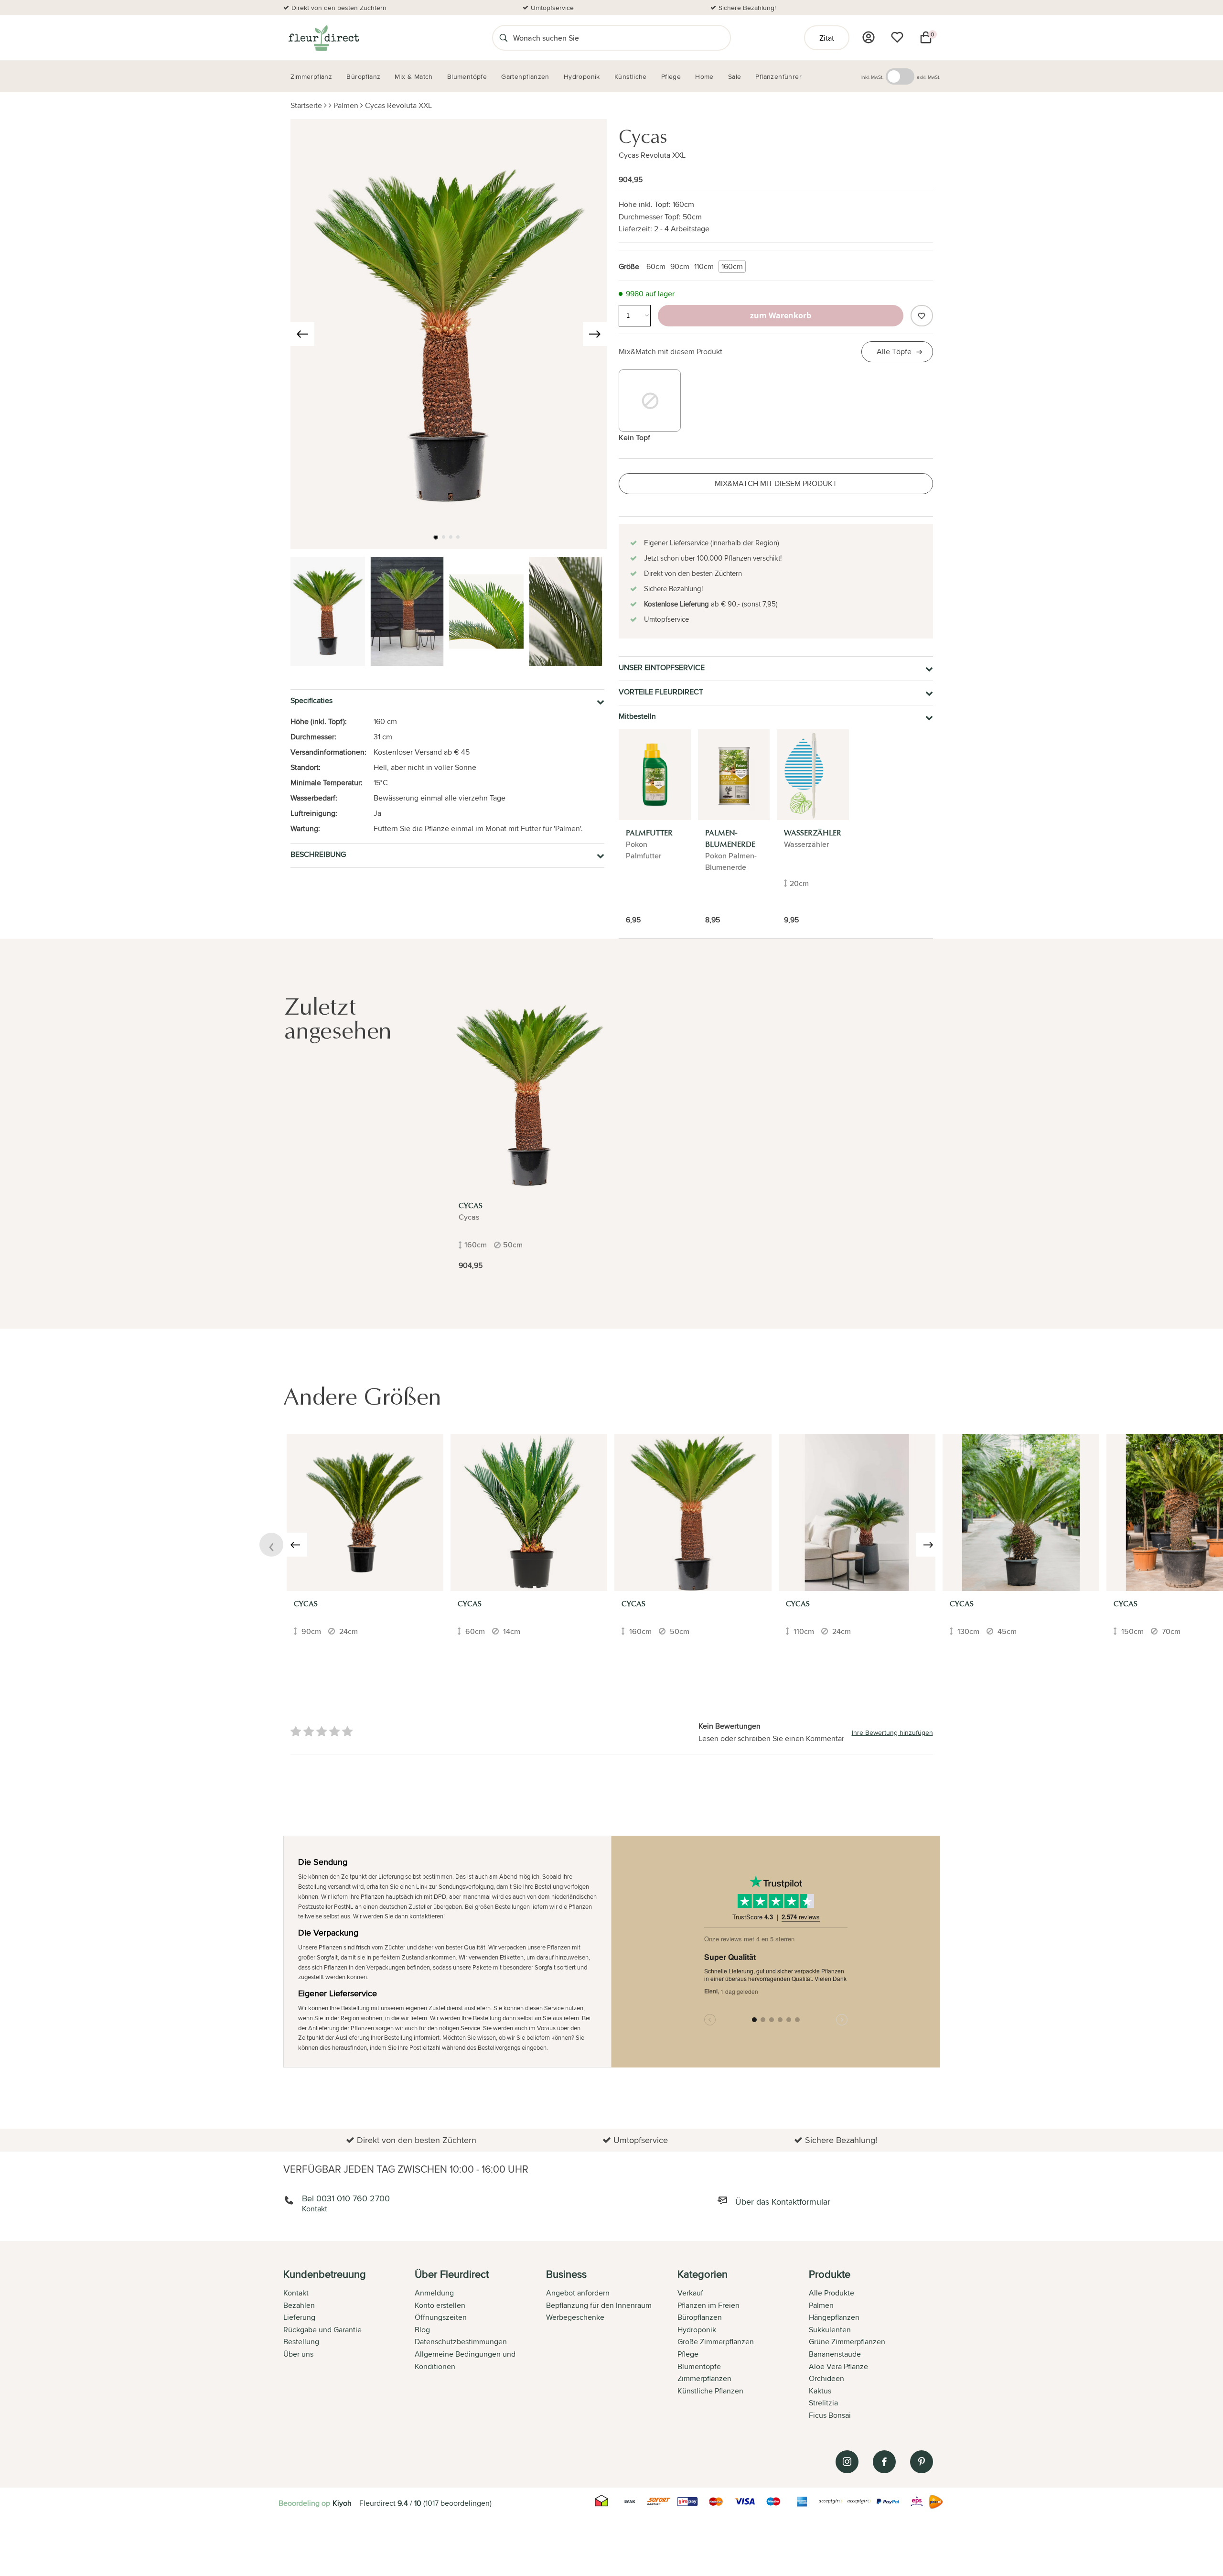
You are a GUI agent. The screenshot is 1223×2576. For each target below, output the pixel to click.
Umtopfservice (552, 8)
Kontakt (296, 2293)
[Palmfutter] (655, 775)
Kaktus (820, 2391)
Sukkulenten (830, 2330)
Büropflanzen (700, 2317)
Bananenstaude (835, 2354)
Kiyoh (342, 2503)
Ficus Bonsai (830, 2415)
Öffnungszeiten (441, 2317)
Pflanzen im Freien (708, 2305)
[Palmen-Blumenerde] (734, 775)
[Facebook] (884, 2462)
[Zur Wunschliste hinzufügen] (922, 316)
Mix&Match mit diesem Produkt (671, 352)
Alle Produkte (831, 2293)
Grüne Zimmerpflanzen (847, 2342)
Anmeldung (434, 2293)
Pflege (688, 2354)
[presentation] (302, 334)
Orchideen (826, 2378)
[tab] (349, 2346)
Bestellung (301, 2342)
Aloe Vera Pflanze (838, 2366)
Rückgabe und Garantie (322, 2330)
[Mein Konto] (869, 37)
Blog (422, 2330)
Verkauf (690, 2293)
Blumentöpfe (699, 2366)
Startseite (306, 105)
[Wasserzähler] (813, 775)
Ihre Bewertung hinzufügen (892, 1732)
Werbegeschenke (575, 2317)
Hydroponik (697, 2330)
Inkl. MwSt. (872, 77)
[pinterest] (922, 2462)
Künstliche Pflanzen (710, 2391)
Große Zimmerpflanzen (716, 2342)
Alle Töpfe (894, 352)
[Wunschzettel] (897, 37)
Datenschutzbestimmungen (461, 2342)
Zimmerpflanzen (704, 2378)
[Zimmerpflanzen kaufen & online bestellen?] (323, 38)
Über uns (298, 2354)
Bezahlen (299, 2305)
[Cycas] (529, 1094)
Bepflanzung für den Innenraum (599, 2305)
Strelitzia (823, 2403)
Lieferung (299, 2317)
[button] (436, 537)
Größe (629, 266)
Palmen (346, 105)
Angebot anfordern (578, 2293)
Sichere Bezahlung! (747, 8)
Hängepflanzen (834, 2317)
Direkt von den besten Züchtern (339, 8)
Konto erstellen (440, 2305)
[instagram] (847, 2462)
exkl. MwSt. (928, 77)
